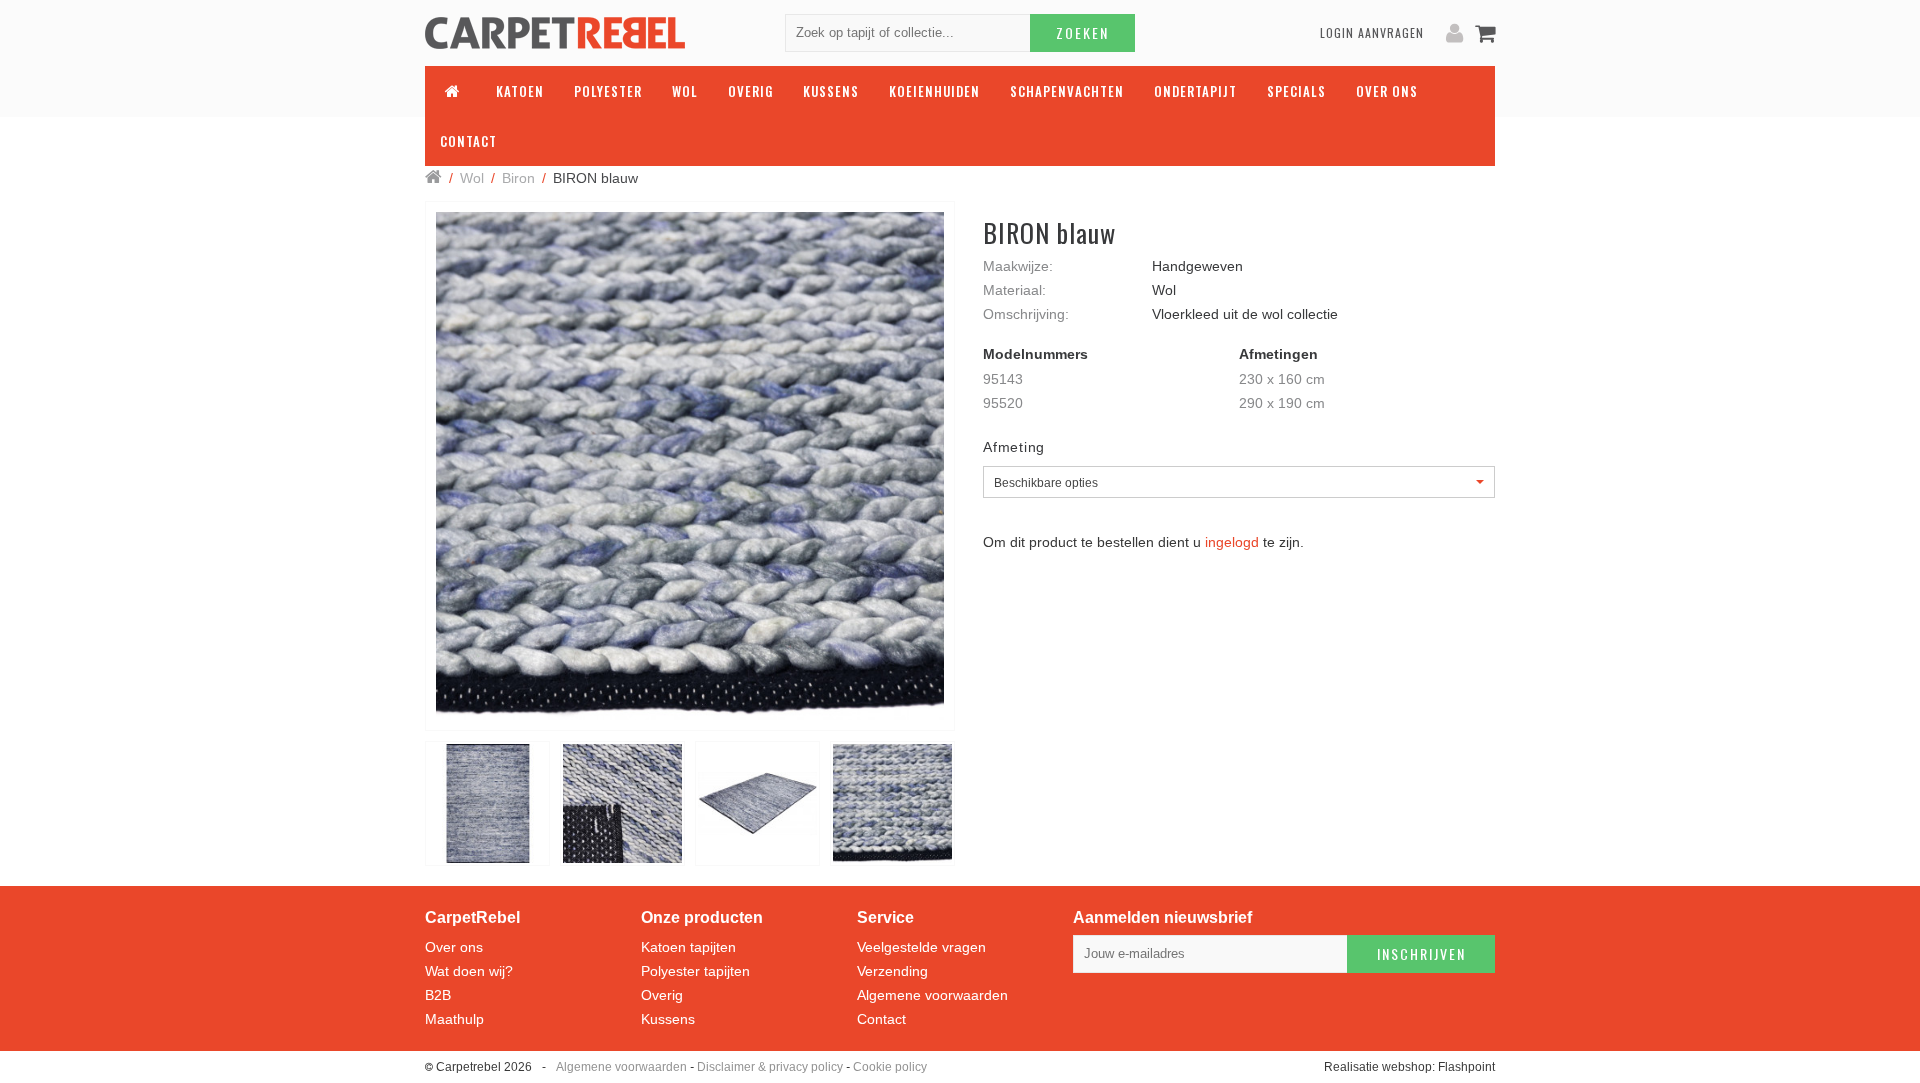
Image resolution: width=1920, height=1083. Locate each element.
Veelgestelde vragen (921, 947)
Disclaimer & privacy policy (770, 1067)
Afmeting (1014, 447)
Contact (881, 1019)
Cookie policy (890, 1067)
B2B (438, 995)
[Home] (433, 178)
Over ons (454, 947)
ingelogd (1232, 542)
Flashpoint (1466, 1067)
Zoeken (1082, 32)
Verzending (892, 971)
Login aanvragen (1372, 32)
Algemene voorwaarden (932, 995)
